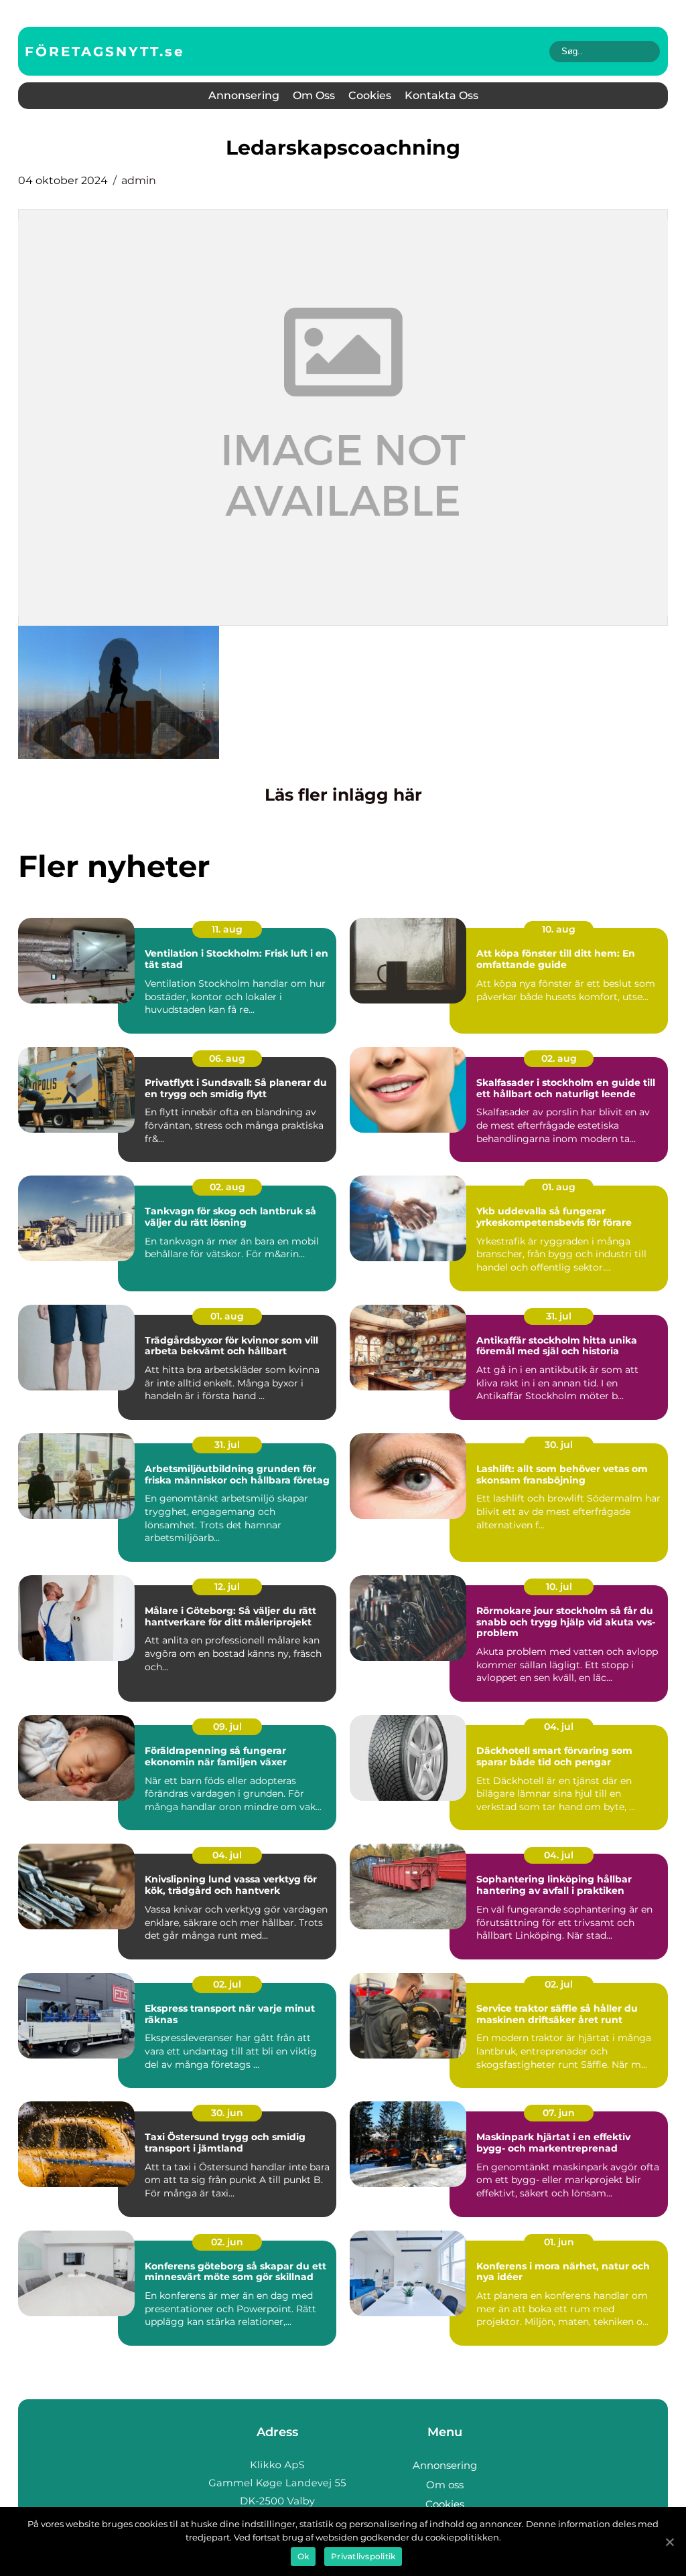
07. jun (559, 2113)
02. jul (227, 1984)
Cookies (370, 95)
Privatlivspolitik (363, 2556)
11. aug (227, 929)
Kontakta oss (441, 95)
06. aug (227, 1058)
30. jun (227, 2113)
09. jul (227, 1726)
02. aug (559, 1058)
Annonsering (244, 95)
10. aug (559, 929)
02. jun (227, 2242)
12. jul (227, 1587)
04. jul (559, 1726)
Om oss (314, 95)
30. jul (559, 1445)
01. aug (559, 1187)
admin (139, 180)
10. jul (559, 1587)
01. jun (559, 2242)
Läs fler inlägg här (343, 795)
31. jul (559, 1316)
